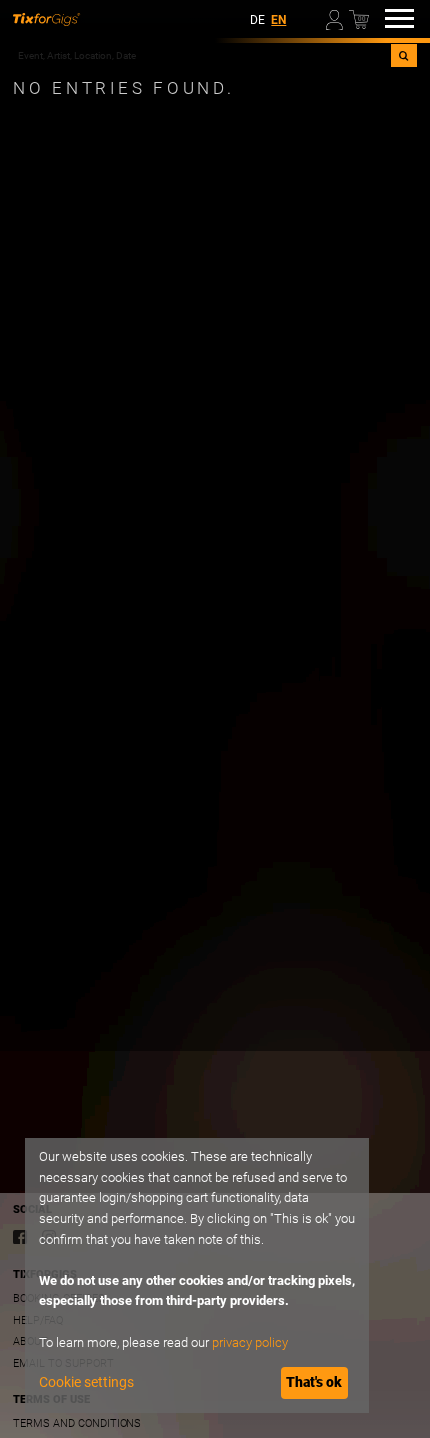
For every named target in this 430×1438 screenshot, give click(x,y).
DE (257, 20)
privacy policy (250, 1342)
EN (278, 20)
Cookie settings (86, 1382)
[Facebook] (20, 1237)
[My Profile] (336, 18)
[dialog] (197, 1275)
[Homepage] (46, 18)
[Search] (403, 55)
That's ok (314, 1382)
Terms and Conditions (77, 1423)
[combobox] (202, 55)
